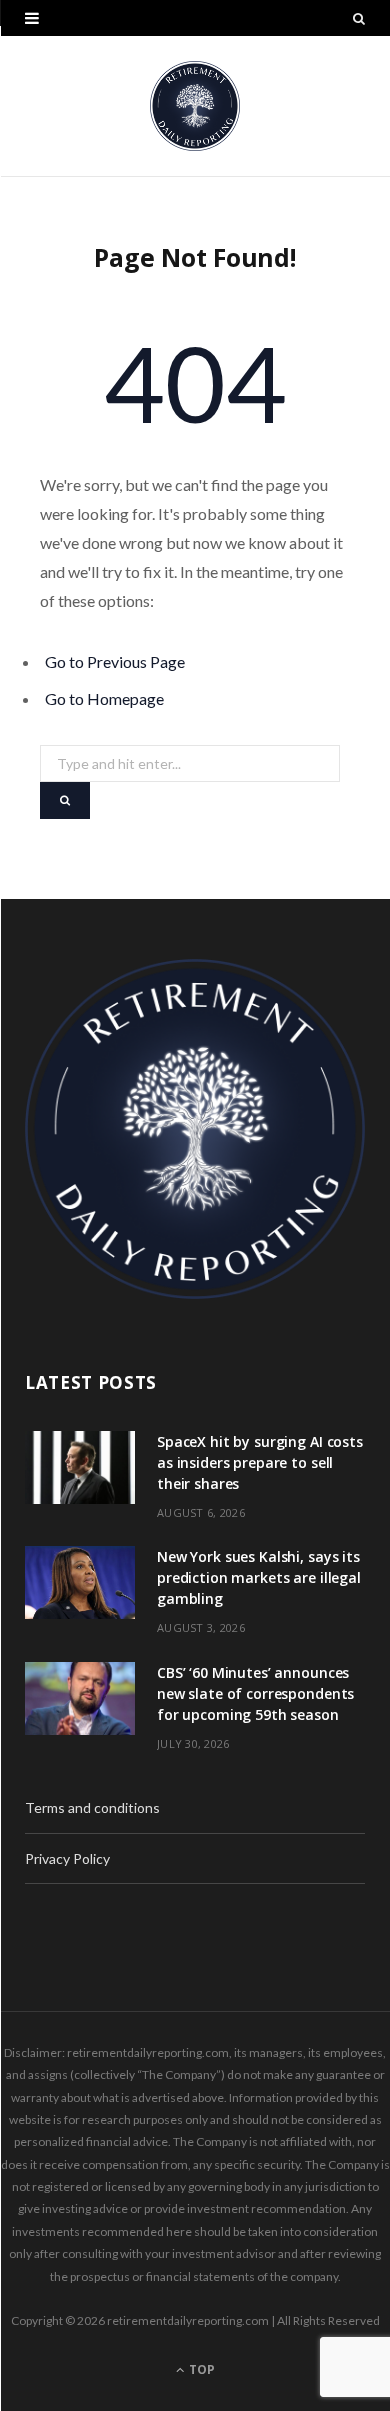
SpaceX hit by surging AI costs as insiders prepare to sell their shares (260, 1462)
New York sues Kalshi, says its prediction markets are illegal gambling (259, 1577)
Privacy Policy (67, 1858)
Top (200, 2369)
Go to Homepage (104, 698)
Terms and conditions (92, 1807)
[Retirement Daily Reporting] (195, 106)
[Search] (359, 18)
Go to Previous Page (115, 661)
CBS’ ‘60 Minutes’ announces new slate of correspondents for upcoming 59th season (255, 1693)
